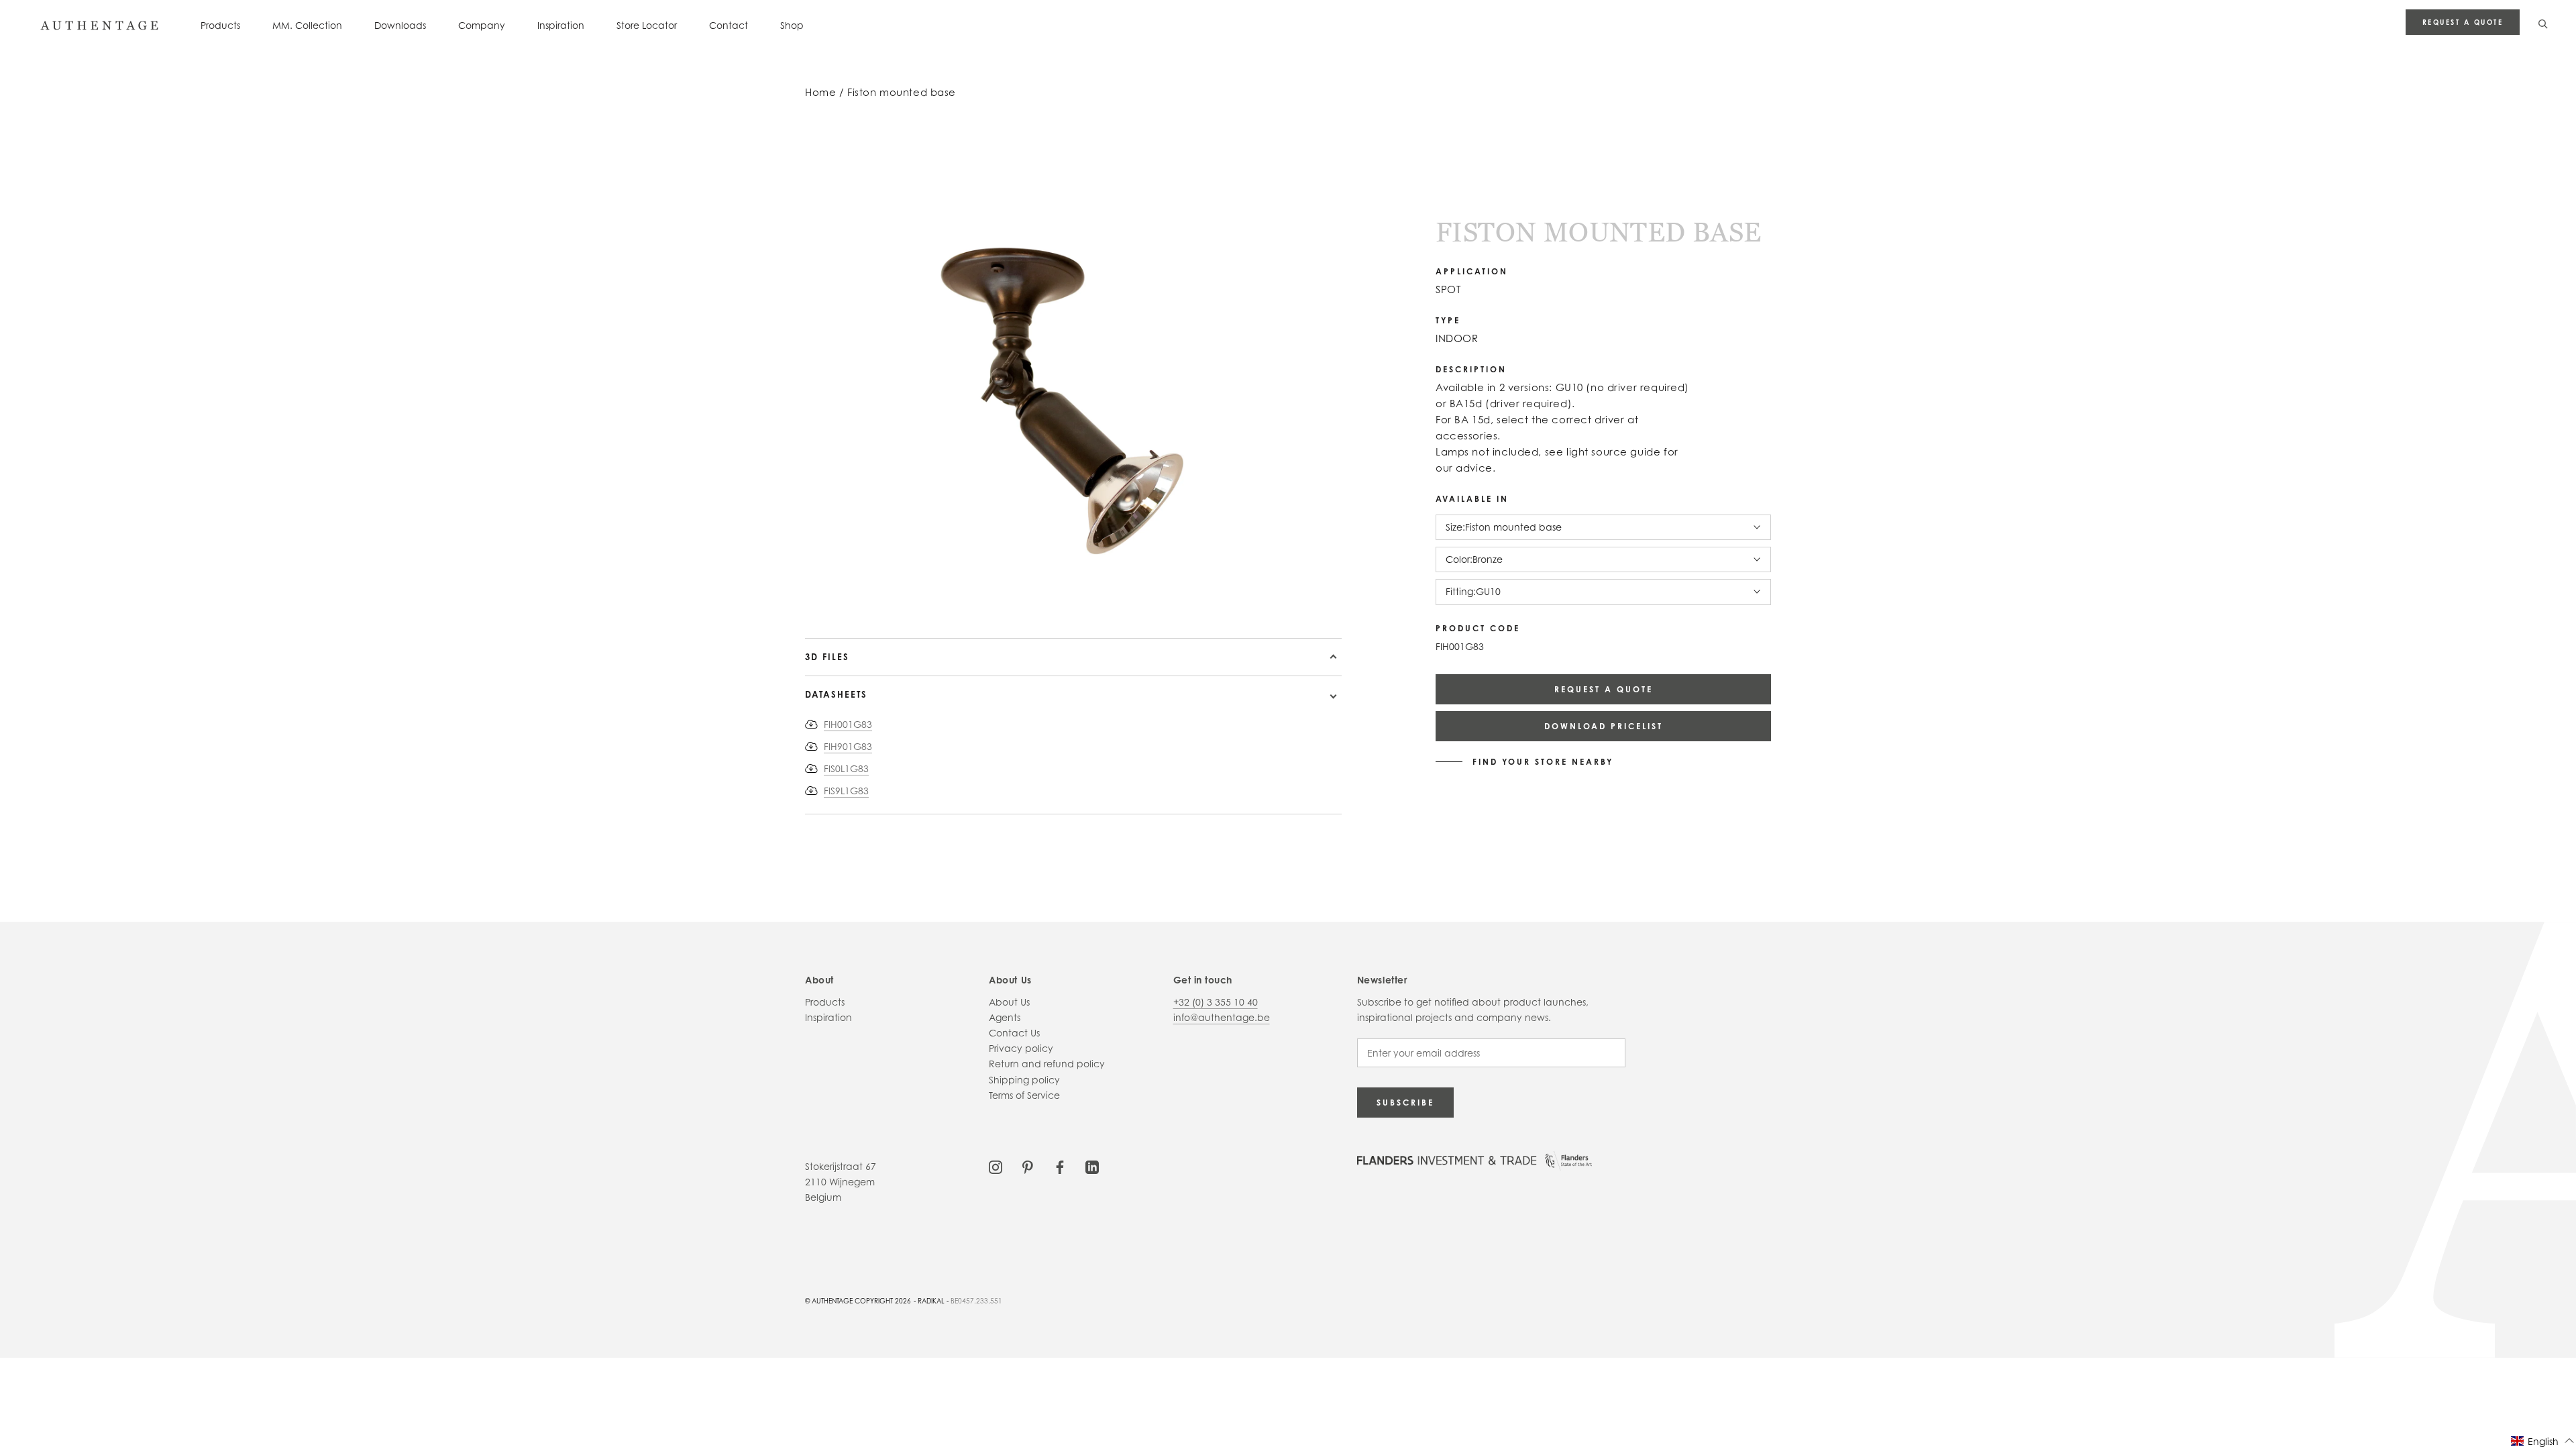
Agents (1005, 1017)
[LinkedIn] (1092, 1166)
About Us (1009, 1002)
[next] (904, 599)
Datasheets (836, 694)
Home (820, 92)
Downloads (400, 25)
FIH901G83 (848, 746)
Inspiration (561, 25)
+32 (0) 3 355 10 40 (1216, 1002)
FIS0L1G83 (846, 768)
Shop (792, 25)
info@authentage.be (1222, 1017)
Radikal (931, 1301)
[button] (2543, 1441)
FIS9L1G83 (846, 791)
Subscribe (1405, 1103)
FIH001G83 (848, 724)
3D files (827, 657)
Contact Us (1014, 1033)
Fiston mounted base (902, 92)
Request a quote (2463, 22)
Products (220, 25)
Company (482, 25)
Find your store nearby (1543, 762)
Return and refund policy (1047, 1064)
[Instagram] (996, 1166)
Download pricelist (1604, 726)
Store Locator (647, 25)
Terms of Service (1024, 1095)
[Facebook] (1060, 1166)
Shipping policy (1024, 1080)
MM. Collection (307, 25)
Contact (729, 25)
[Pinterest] (1028, 1166)
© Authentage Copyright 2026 (858, 1301)
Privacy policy (1021, 1048)
